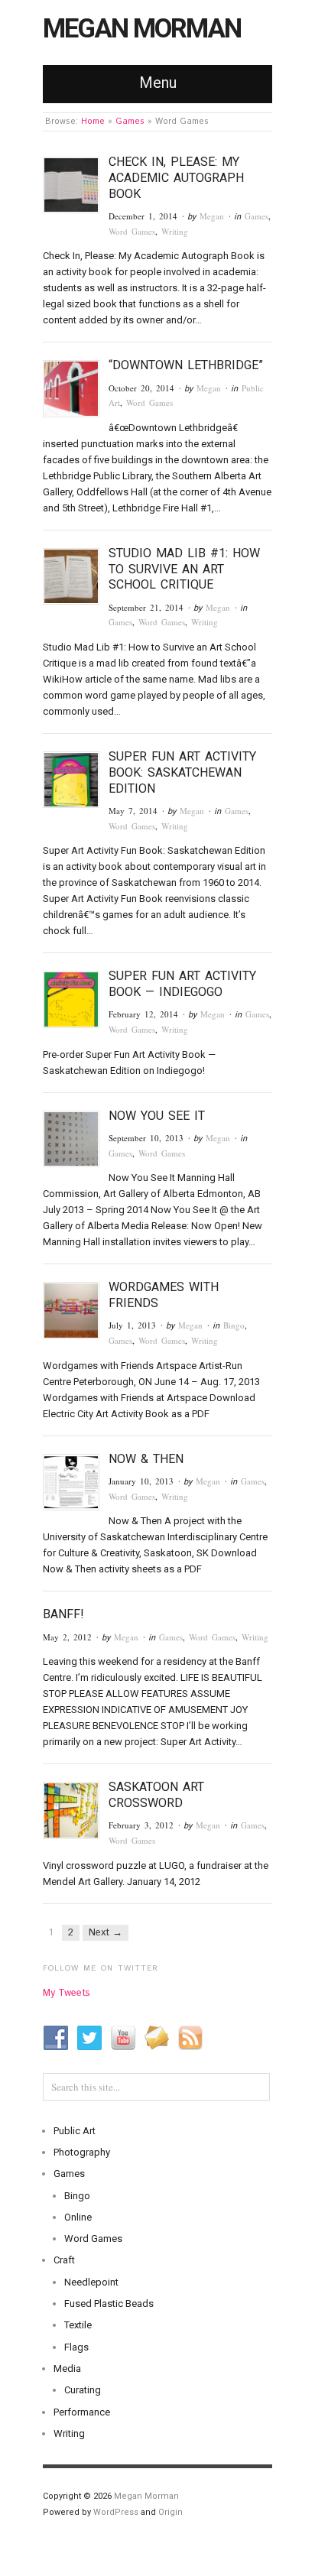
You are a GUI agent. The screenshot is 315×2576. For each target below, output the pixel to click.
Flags (76, 2347)
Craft (64, 2260)
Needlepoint (91, 2282)
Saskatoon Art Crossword (156, 1795)
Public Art (75, 2131)
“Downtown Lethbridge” (186, 365)
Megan (212, 216)
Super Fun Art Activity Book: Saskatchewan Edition (182, 772)
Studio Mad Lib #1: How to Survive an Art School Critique (184, 569)
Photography (82, 2152)
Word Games (132, 231)
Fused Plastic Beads (109, 2303)
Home (93, 122)
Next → (106, 1933)
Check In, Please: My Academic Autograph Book (176, 178)
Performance (82, 2412)
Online (78, 2217)
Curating (83, 2390)
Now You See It (157, 1116)
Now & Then (146, 1459)
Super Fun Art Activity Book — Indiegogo (182, 984)
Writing (175, 231)
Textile (78, 2325)
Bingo (234, 1325)
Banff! (63, 1614)
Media (67, 2368)
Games (130, 122)
